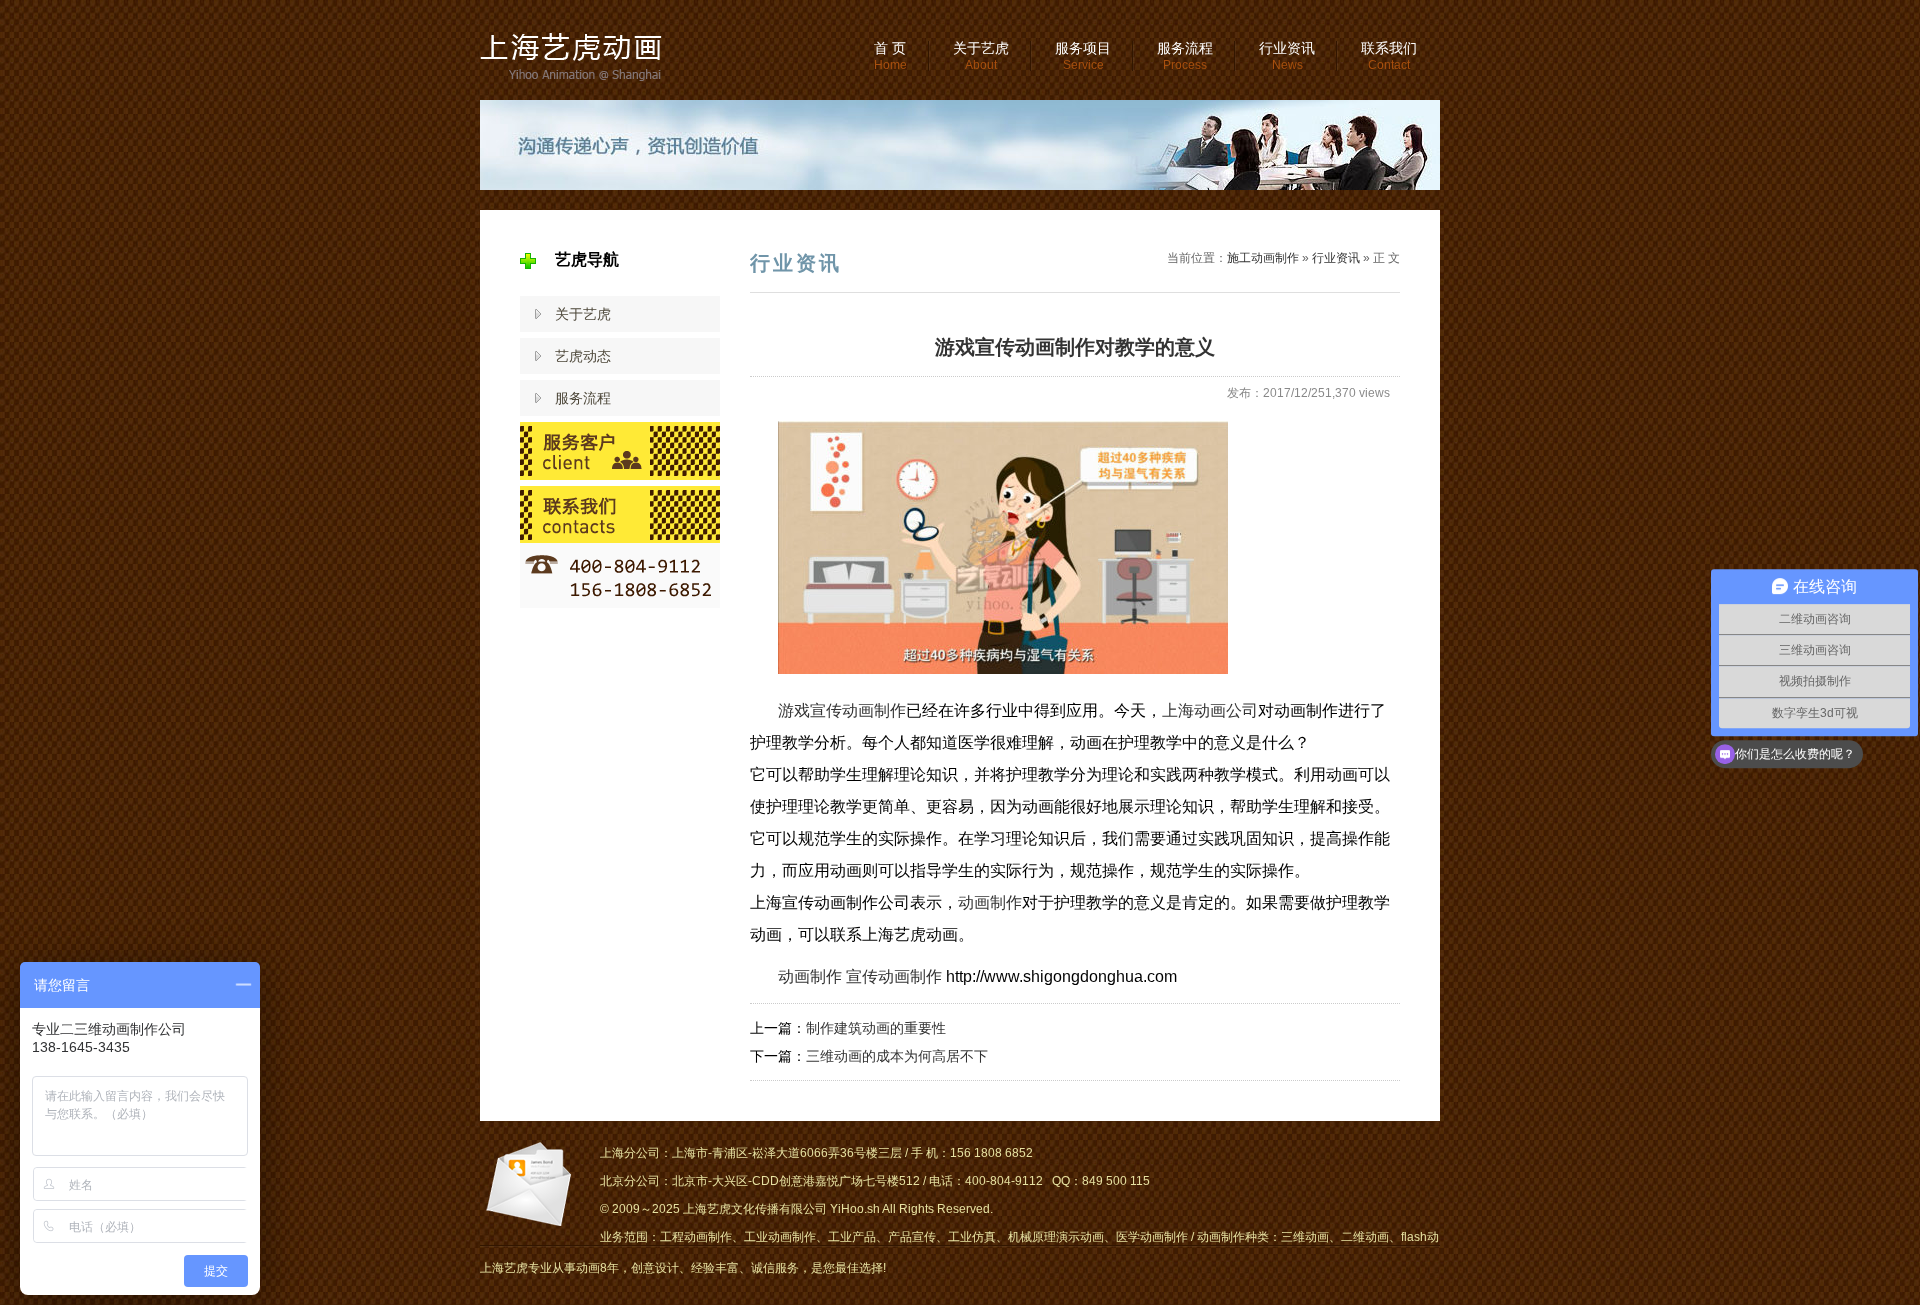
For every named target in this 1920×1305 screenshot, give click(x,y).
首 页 (890, 56)
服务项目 (1083, 56)
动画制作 (990, 902)
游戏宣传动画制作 (842, 710)
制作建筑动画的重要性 (876, 1028)
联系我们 (1389, 56)
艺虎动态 (583, 356)
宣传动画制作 (894, 976)
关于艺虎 (981, 56)
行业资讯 (1287, 56)
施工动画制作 (1263, 258)
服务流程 (1185, 56)
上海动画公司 (1210, 710)
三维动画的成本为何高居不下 (897, 1056)
